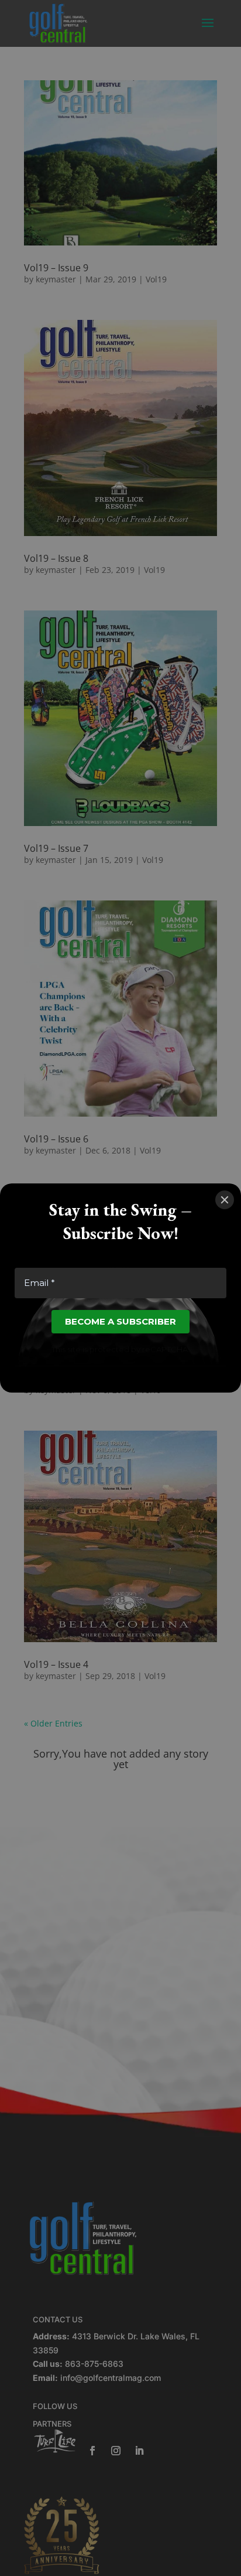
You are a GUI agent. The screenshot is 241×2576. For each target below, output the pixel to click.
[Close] (225, 1200)
